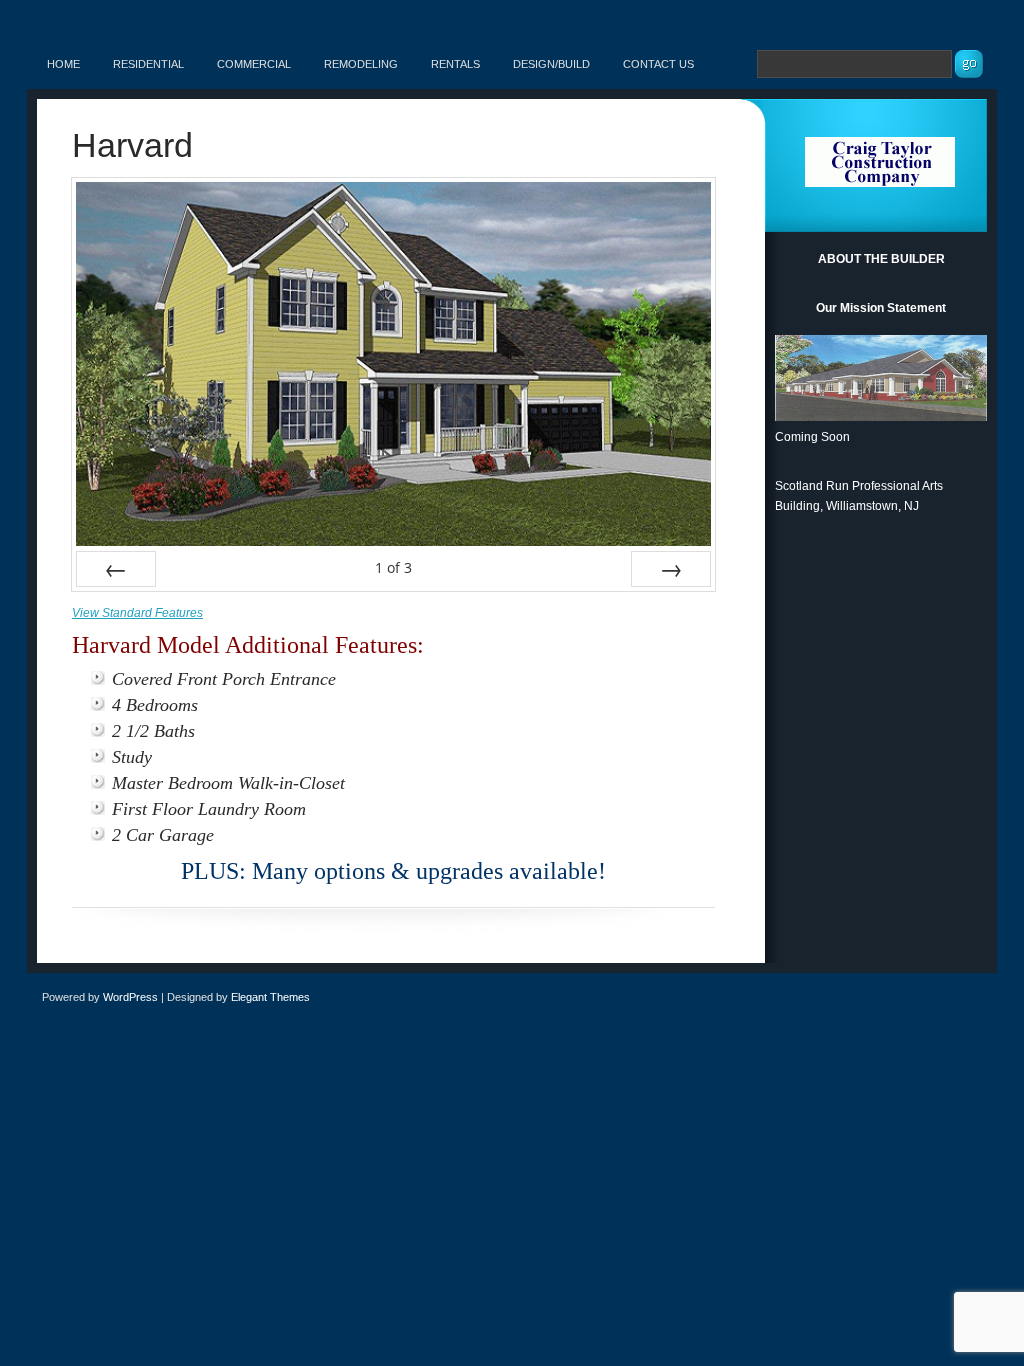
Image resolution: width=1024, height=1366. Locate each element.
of (393, 567)
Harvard (132, 145)
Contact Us (658, 64)
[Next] (671, 569)
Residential (148, 64)
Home (63, 64)
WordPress (130, 997)
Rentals (455, 64)
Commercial (254, 64)
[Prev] (116, 569)
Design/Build (551, 64)
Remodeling (361, 64)
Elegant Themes (270, 997)
